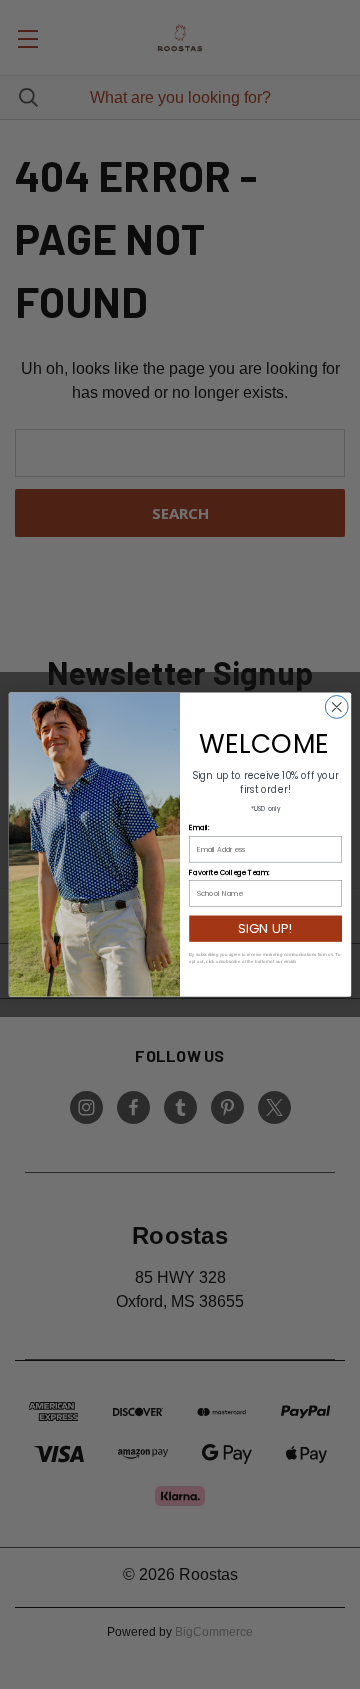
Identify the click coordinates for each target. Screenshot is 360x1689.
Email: (199, 828)
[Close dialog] (337, 707)
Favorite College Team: (229, 872)
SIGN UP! (265, 928)
